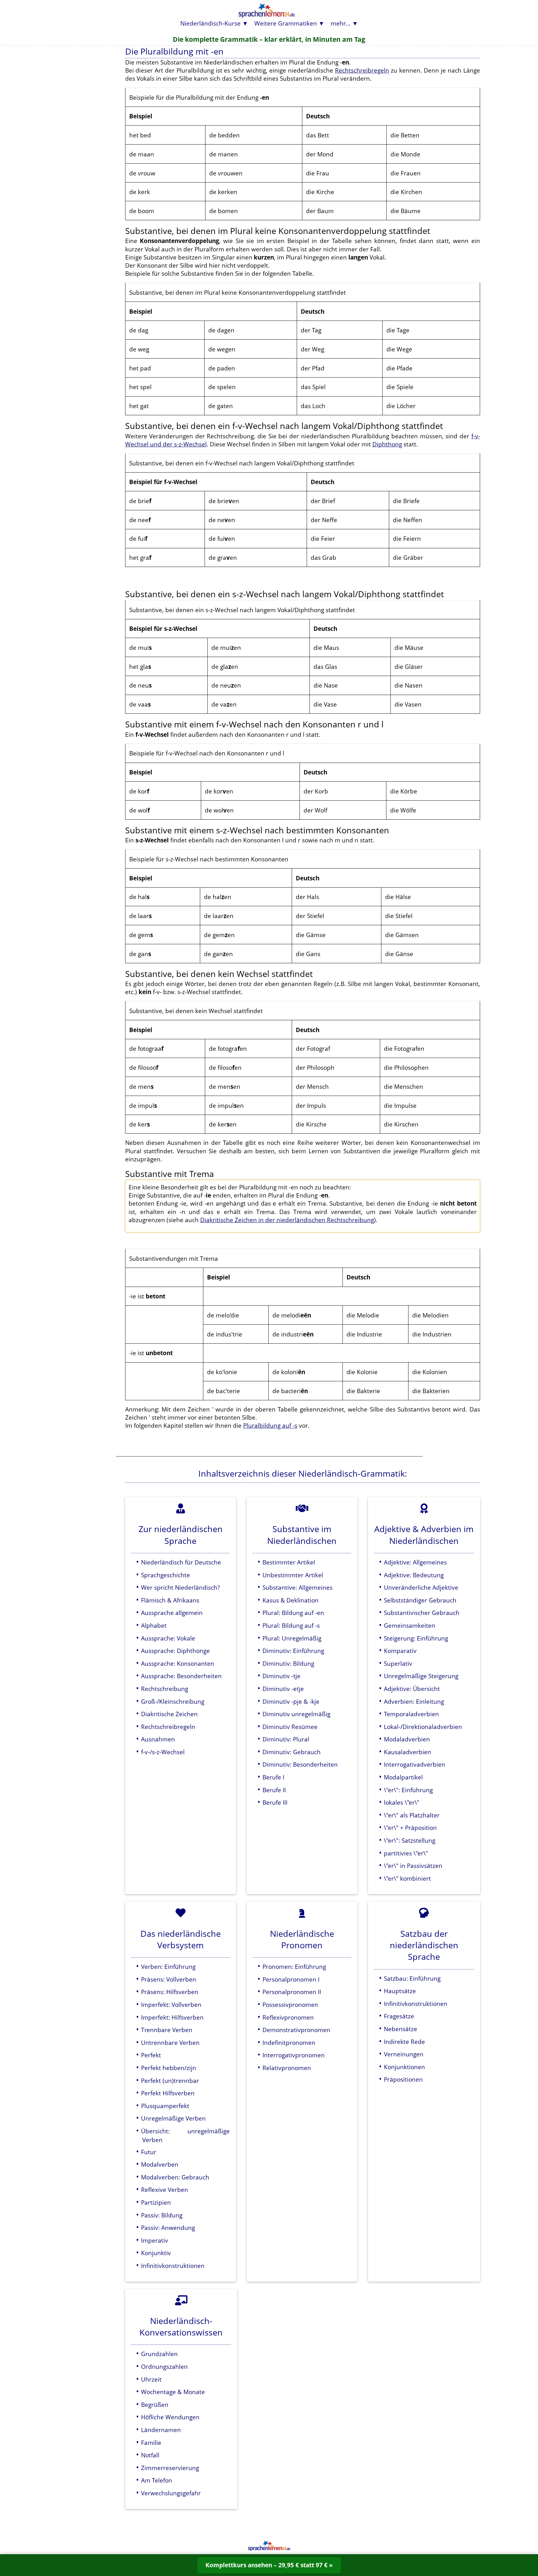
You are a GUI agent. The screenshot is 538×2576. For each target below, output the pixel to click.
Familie (151, 2443)
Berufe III (275, 1802)
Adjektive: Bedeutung (414, 1575)
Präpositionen (403, 2079)
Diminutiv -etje (283, 1689)
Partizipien (156, 2202)
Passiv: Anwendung (168, 2228)
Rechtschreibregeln (362, 70)
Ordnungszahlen (164, 2366)
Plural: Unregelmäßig (292, 1638)
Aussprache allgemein (172, 1613)
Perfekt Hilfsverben (168, 2093)
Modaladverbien (407, 1739)
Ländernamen (161, 2430)
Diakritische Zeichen (169, 1714)
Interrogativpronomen (294, 2055)
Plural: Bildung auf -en (293, 1613)
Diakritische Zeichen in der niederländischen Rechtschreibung (287, 1220)
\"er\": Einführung (408, 1790)
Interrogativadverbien (415, 1764)
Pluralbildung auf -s (270, 1425)
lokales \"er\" (402, 1802)
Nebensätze (401, 2029)
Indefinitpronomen (289, 2043)
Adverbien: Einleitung (414, 1701)
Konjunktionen (404, 2067)
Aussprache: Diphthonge (175, 1651)
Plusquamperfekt (165, 2106)
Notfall (150, 2455)
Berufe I (273, 1777)
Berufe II (274, 1790)
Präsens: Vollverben (169, 1979)
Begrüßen (155, 2405)
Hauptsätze (400, 1991)
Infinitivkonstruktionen (173, 2266)
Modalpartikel (403, 1777)
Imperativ (155, 2240)
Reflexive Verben (165, 2190)
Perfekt (151, 2055)
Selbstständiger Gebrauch (420, 1600)
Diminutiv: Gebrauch (292, 1752)
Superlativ (398, 1663)
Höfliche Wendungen (170, 2417)
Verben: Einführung (168, 1967)
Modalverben (160, 2164)
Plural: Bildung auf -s (291, 1625)
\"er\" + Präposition (410, 1828)
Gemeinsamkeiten (410, 1625)
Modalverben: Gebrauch (175, 2177)
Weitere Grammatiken (286, 23)
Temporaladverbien (411, 1714)
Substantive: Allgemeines (297, 1587)
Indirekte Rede (404, 2042)
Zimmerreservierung (170, 2468)
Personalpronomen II (292, 1992)
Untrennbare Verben (170, 2043)
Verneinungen (404, 2054)
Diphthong (387, 444)
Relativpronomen (287, 2068)
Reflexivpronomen (288, 2017)
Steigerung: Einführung (416, 1638)
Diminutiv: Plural (286, 1739)
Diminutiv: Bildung (288, 1663)
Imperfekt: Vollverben (171, 2005)
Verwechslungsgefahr (171, 2493)
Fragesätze (399, 2016)
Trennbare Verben (167, 2030)
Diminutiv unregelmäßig (296, 1714)
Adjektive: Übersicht (412, 1689)
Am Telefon (157, 2480)
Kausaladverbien (408, 1752)
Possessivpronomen (290, 2005)
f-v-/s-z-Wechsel (163, 1752)
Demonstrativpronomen (296, 2030)
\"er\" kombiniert (407, 1878)
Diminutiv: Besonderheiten (300, 1764)
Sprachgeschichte (165, 1575)
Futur (149, 2152)
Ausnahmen (158, 1739)
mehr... (341, 23)
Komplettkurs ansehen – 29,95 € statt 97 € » (269, 2565)
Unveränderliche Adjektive (421, 1587)
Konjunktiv (156, 2253)
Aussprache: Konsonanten (178, 1663)
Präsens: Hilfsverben (170, 1992)
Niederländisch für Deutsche (181, 1562)
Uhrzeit (151, 2379)
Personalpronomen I (291, 1979)
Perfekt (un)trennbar (170, 2081)
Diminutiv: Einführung (293, 1651)
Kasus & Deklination (290, 1600)
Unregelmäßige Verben (173, 2118)
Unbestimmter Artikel (293, 1575)
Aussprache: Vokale (168, 1638)
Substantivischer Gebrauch (422, 1613)
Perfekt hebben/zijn (169, 2068)
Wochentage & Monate (173, 2392)
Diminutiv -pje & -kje (291, 1701)
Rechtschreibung (165, 1689)
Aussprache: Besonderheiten (181, 1676)
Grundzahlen (159, 2354)
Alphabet (154, 1625)
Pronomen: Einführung (294, 1967)
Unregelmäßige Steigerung (421, 1676)
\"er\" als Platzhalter (412, 1815)
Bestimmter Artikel (289, 1562)
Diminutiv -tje (281, 1676)
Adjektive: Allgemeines (415, 1562)
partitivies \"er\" (406, 1853)
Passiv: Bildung (162, 2215)
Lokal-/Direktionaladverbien (423, 1727)
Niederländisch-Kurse (210, 23)
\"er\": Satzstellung (410, 1840)
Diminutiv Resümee (290, 1727)
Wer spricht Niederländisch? (180, 1587)
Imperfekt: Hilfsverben (172, 2017)
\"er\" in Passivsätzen (413, 1866)
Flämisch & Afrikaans (170, 1600)
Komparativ (400, 1651)
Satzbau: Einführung (412, 1978)
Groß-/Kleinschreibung (173, 1701)
